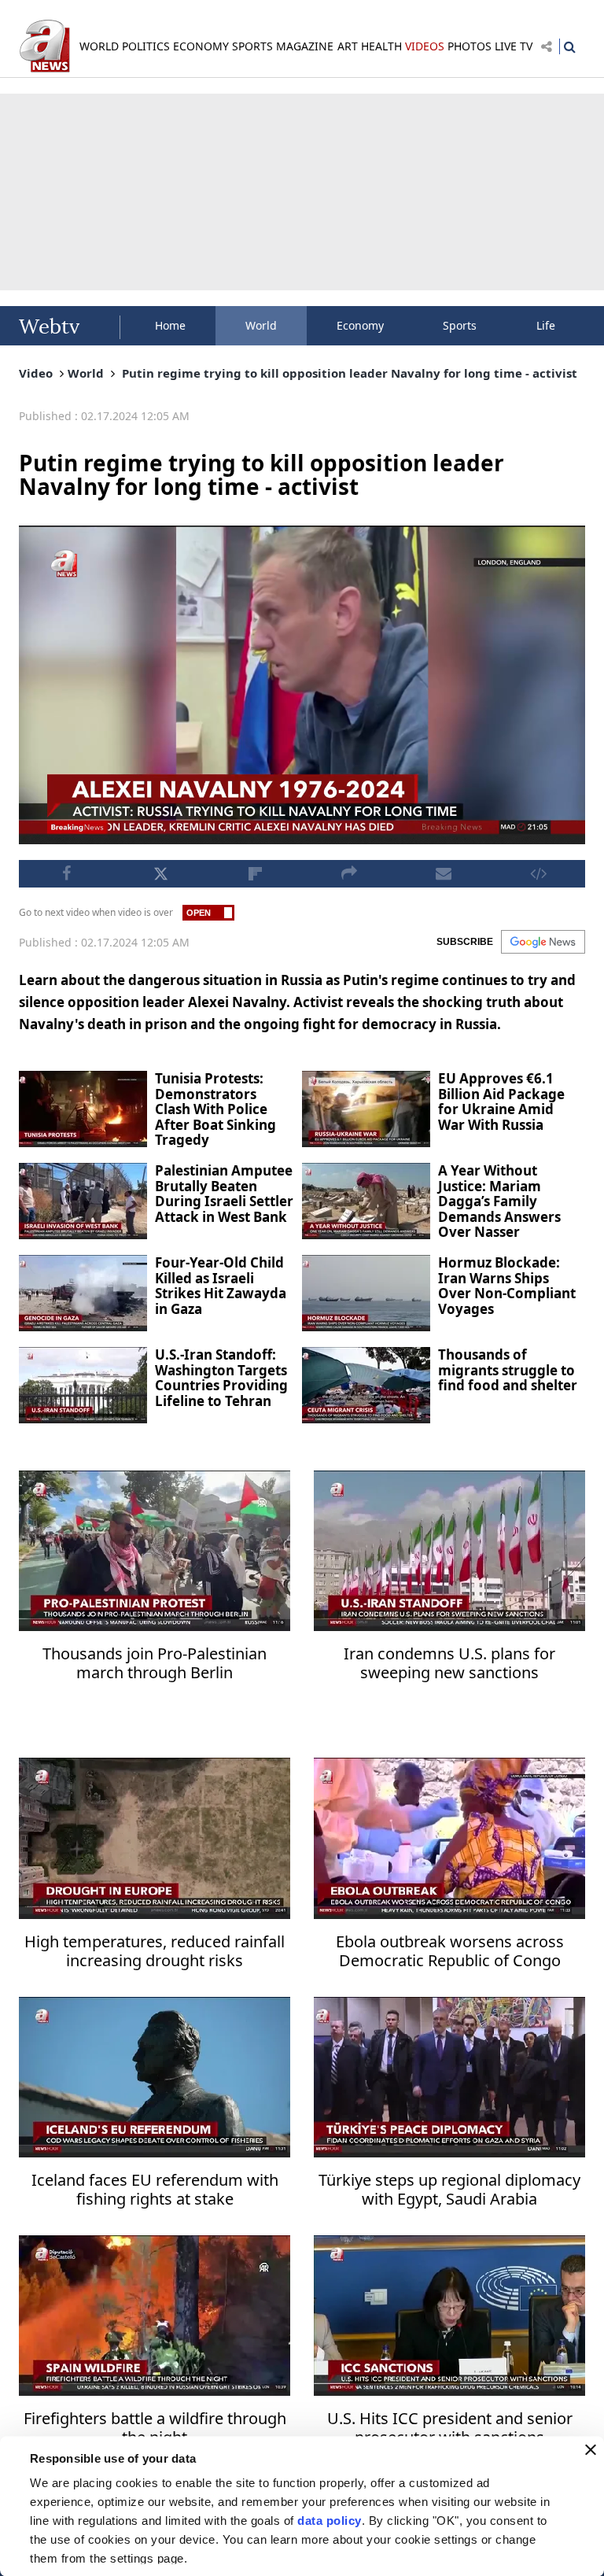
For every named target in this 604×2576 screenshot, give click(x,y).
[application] (302, 1288)
